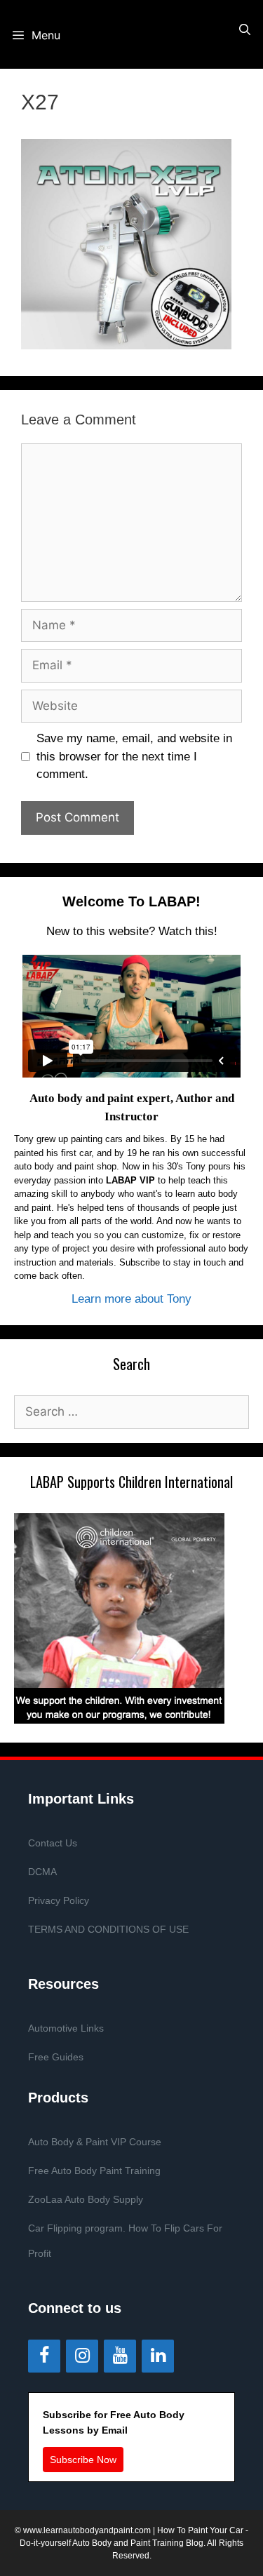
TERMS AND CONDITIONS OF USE (108, 1929)
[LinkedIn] (158, 2356)
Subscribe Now (83, 2460)
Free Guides (56, 2057)
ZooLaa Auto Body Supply (86, 2199)
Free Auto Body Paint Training (94, 2171)
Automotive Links (66, 2028)
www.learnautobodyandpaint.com (87, 2530)
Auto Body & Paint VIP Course (95, 2142)
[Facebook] (44, 2356)
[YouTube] (120, 2356)
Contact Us (53, 1843)
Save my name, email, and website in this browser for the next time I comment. (134, 756)
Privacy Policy (59, 1900)
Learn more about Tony (131, 1299)
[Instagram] (82, 2356)
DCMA (42, 1872)
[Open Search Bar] (244, 30)
